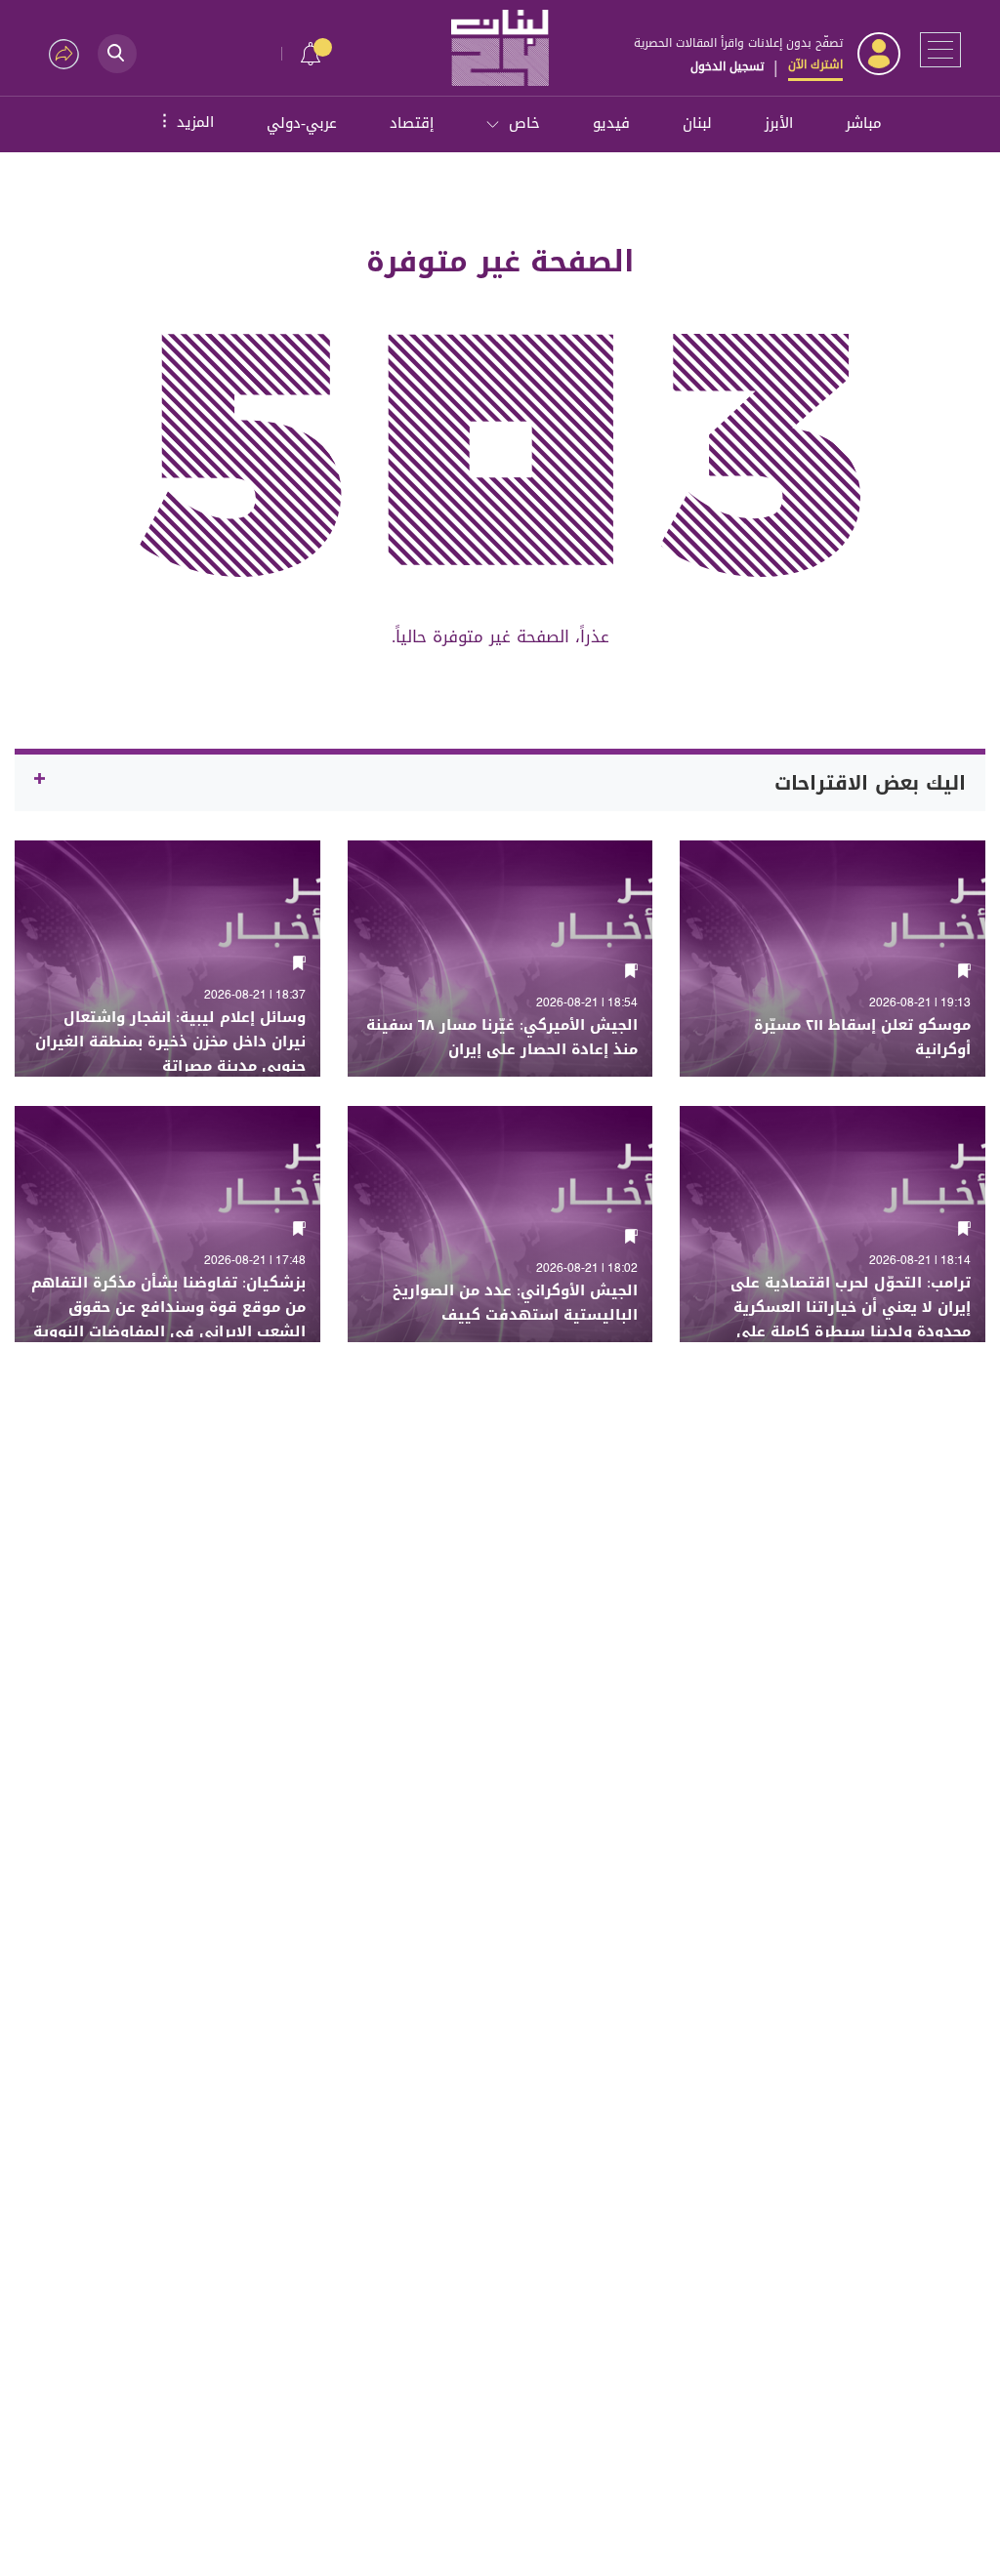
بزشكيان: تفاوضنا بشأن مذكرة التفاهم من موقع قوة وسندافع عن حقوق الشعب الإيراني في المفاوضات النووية (168, 1308)
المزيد (186, 121)
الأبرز (779, 123)
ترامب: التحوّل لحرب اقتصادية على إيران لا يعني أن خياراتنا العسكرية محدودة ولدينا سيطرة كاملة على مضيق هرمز (851, 1320)
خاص (524, 123)
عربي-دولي (302, 123)
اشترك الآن (815, 64)
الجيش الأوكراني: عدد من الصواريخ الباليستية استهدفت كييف (515, 1303)
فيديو (611, 123)
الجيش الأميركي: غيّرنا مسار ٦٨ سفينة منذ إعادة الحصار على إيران (502, 1038)
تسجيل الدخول (727, 66)
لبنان (697, 123)
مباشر (864, 123)
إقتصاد (412, 123)
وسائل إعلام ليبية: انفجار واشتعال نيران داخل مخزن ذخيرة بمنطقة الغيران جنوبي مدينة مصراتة (170, 1042)
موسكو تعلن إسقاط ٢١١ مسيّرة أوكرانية (862, 1038)
